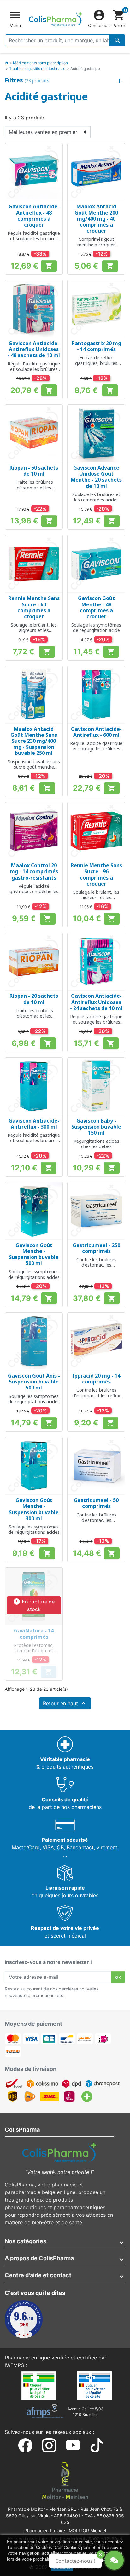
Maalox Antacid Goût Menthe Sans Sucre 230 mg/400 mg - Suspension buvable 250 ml (34, 741)
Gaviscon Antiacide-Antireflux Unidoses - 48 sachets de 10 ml (34, 349)
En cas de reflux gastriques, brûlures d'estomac (96, 363)
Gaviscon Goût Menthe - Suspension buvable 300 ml (34, 1509)
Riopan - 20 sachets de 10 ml (34, 999)
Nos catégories (26, 2241)
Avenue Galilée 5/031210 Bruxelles (86, 2412)
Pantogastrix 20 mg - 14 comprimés (96, 346)
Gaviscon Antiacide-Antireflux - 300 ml (34, 1124)
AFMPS (15, 2365)
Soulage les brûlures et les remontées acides (96, 497)
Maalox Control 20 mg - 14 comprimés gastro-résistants (34, 871)
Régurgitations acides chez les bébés (96, 1144)
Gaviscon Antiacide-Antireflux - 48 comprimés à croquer (34, 216)
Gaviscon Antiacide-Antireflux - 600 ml (96, 732)
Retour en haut (65, 1703)
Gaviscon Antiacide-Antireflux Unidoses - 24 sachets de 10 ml (96, 1002)
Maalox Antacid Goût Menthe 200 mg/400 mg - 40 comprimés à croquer (96, 219)
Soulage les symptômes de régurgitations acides (34, 1274)
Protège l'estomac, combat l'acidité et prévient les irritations (34, 1651)
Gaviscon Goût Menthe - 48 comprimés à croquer (96, 607)
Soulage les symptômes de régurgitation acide (96, 627)
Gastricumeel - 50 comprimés (96, 1503)
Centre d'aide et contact (38, 2275)
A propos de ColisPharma (39, 2258)
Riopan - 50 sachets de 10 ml (34, 471)
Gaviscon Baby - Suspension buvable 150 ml (96, 1127)
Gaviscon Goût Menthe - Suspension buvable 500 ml (34, 1254)
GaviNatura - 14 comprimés (34, 1634)
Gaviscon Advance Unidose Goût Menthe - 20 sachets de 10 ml (96, 477)
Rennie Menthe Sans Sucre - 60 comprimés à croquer (34, 607)
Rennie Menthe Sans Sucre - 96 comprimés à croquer (96, 875)
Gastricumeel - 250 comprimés (96, 1248)
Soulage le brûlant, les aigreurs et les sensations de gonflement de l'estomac (34, 633)
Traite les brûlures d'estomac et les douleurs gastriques (34, 488)
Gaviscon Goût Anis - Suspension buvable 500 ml (34, 1382)
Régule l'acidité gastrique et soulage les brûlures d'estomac (34, 239)
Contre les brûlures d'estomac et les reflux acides (96, 1395)
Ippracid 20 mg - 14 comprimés (96, 1379)
